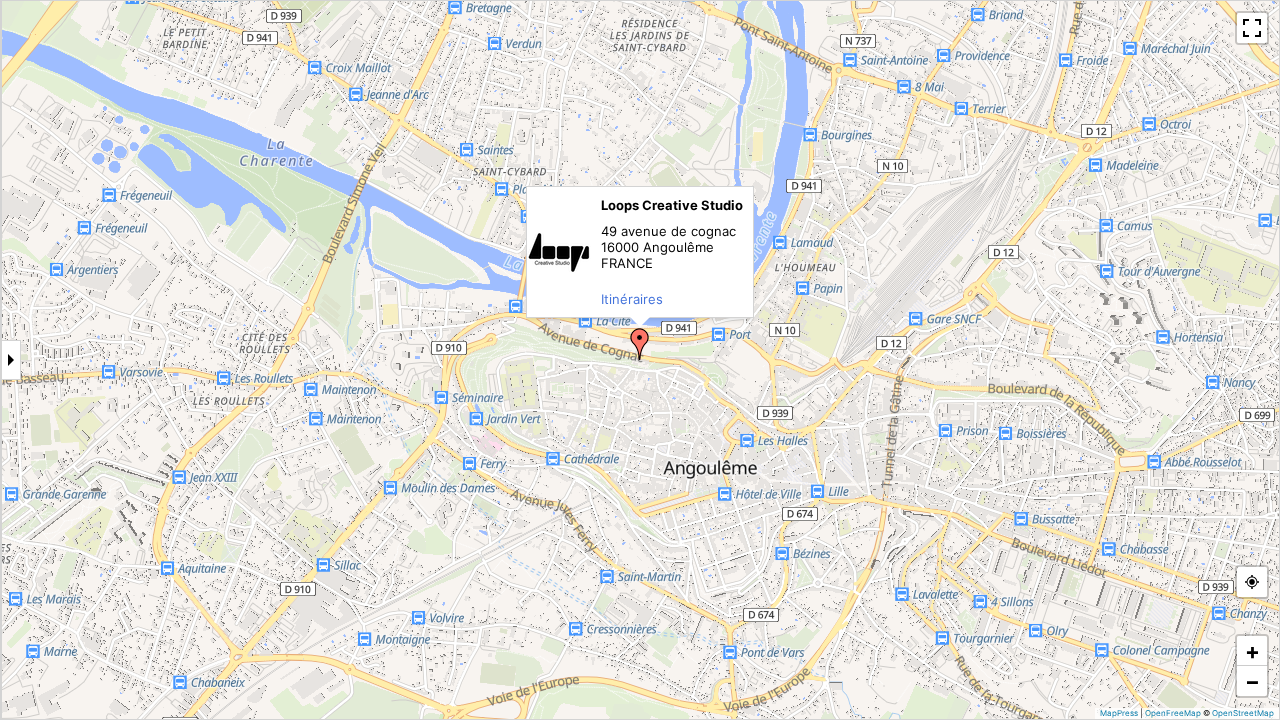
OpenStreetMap (1243, 713)
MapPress (1119, 713)
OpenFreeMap (1173, 713)
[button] (640, 344)
